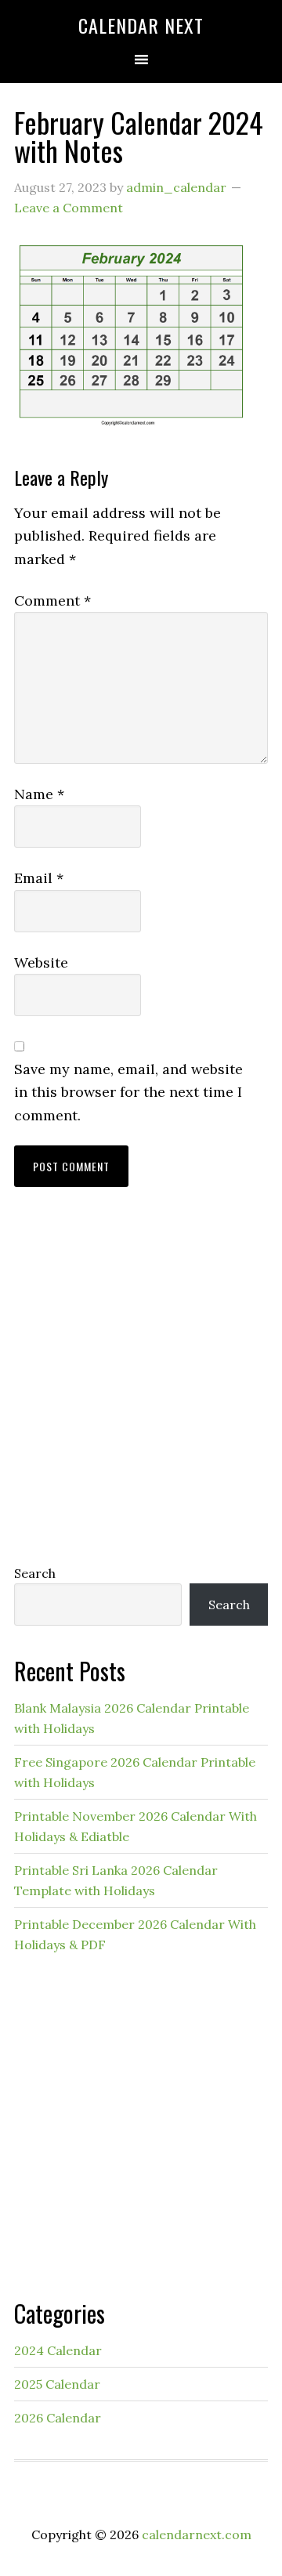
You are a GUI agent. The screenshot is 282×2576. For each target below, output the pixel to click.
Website (41, 962)
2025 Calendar (57, 2384)
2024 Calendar (58, 2350)
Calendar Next (141, 25)
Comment (52, 601)
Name (39, 794)
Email (39, 878)
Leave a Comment (69, 208)
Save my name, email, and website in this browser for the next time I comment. (128, 1092)
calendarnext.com (197, 2534)
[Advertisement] (141, 1391)
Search (35, 1573)
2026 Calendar (58, 2418)
